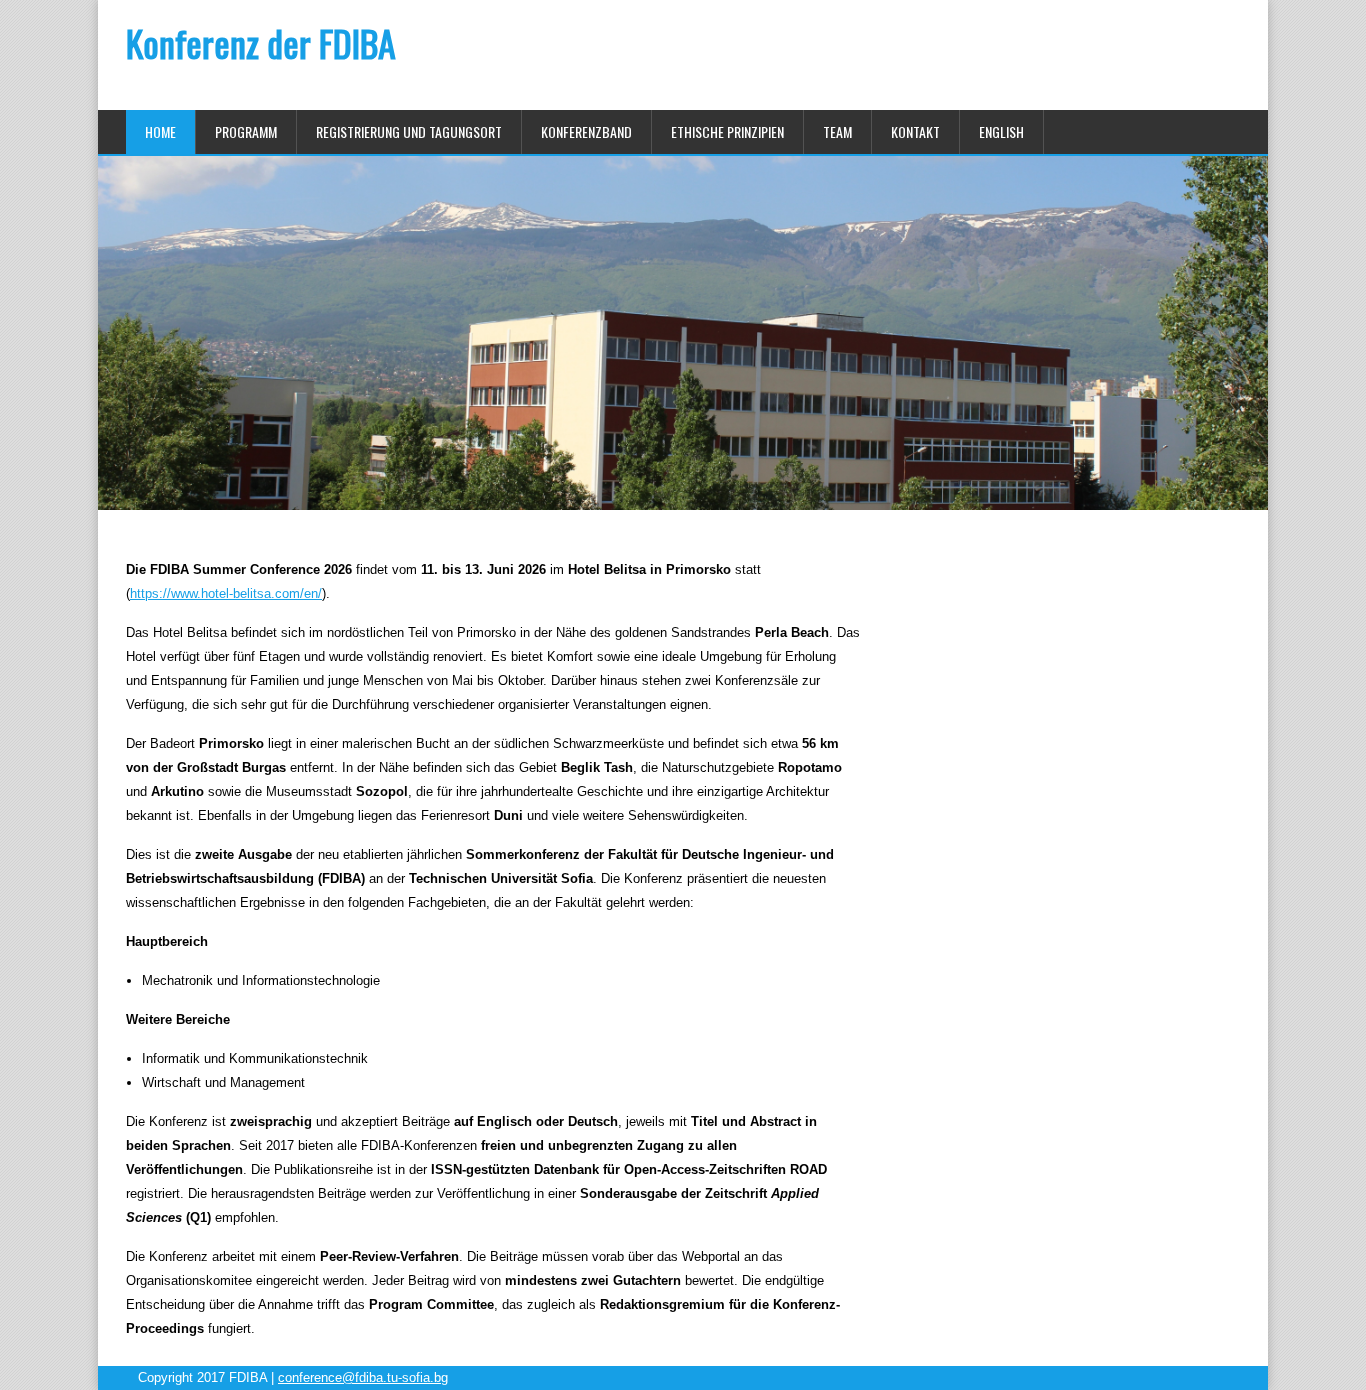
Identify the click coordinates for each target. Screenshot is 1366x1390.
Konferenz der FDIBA (261, 42)
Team (837, 131)
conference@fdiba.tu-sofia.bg (363, 1377)
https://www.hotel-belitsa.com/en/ (226, 593)
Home (160, 131)
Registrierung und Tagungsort (409, 131)
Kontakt (915, 131)
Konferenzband (586, 131)
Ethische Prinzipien (727, 131)
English (1001, 131)
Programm (246, 131)
